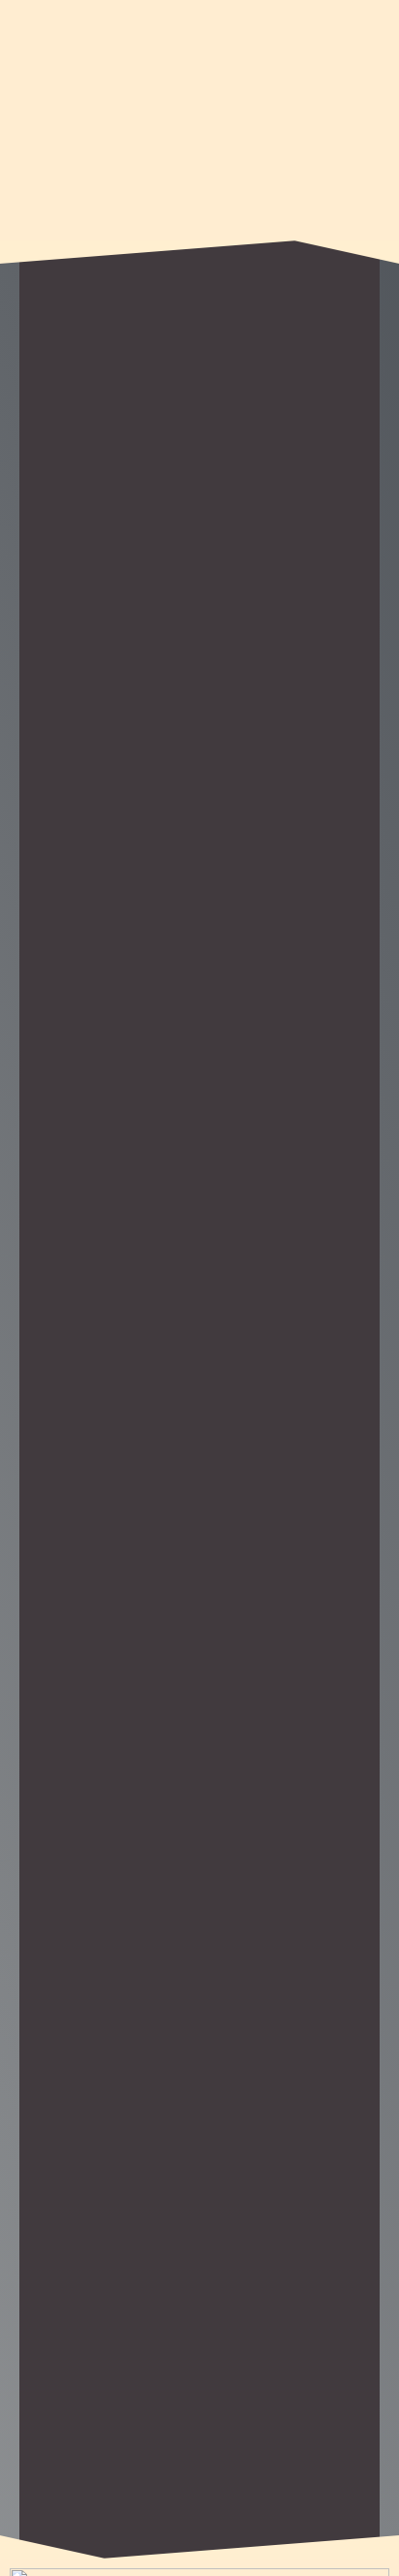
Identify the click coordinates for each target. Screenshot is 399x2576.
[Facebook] (375, 24)
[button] (199, 205)
